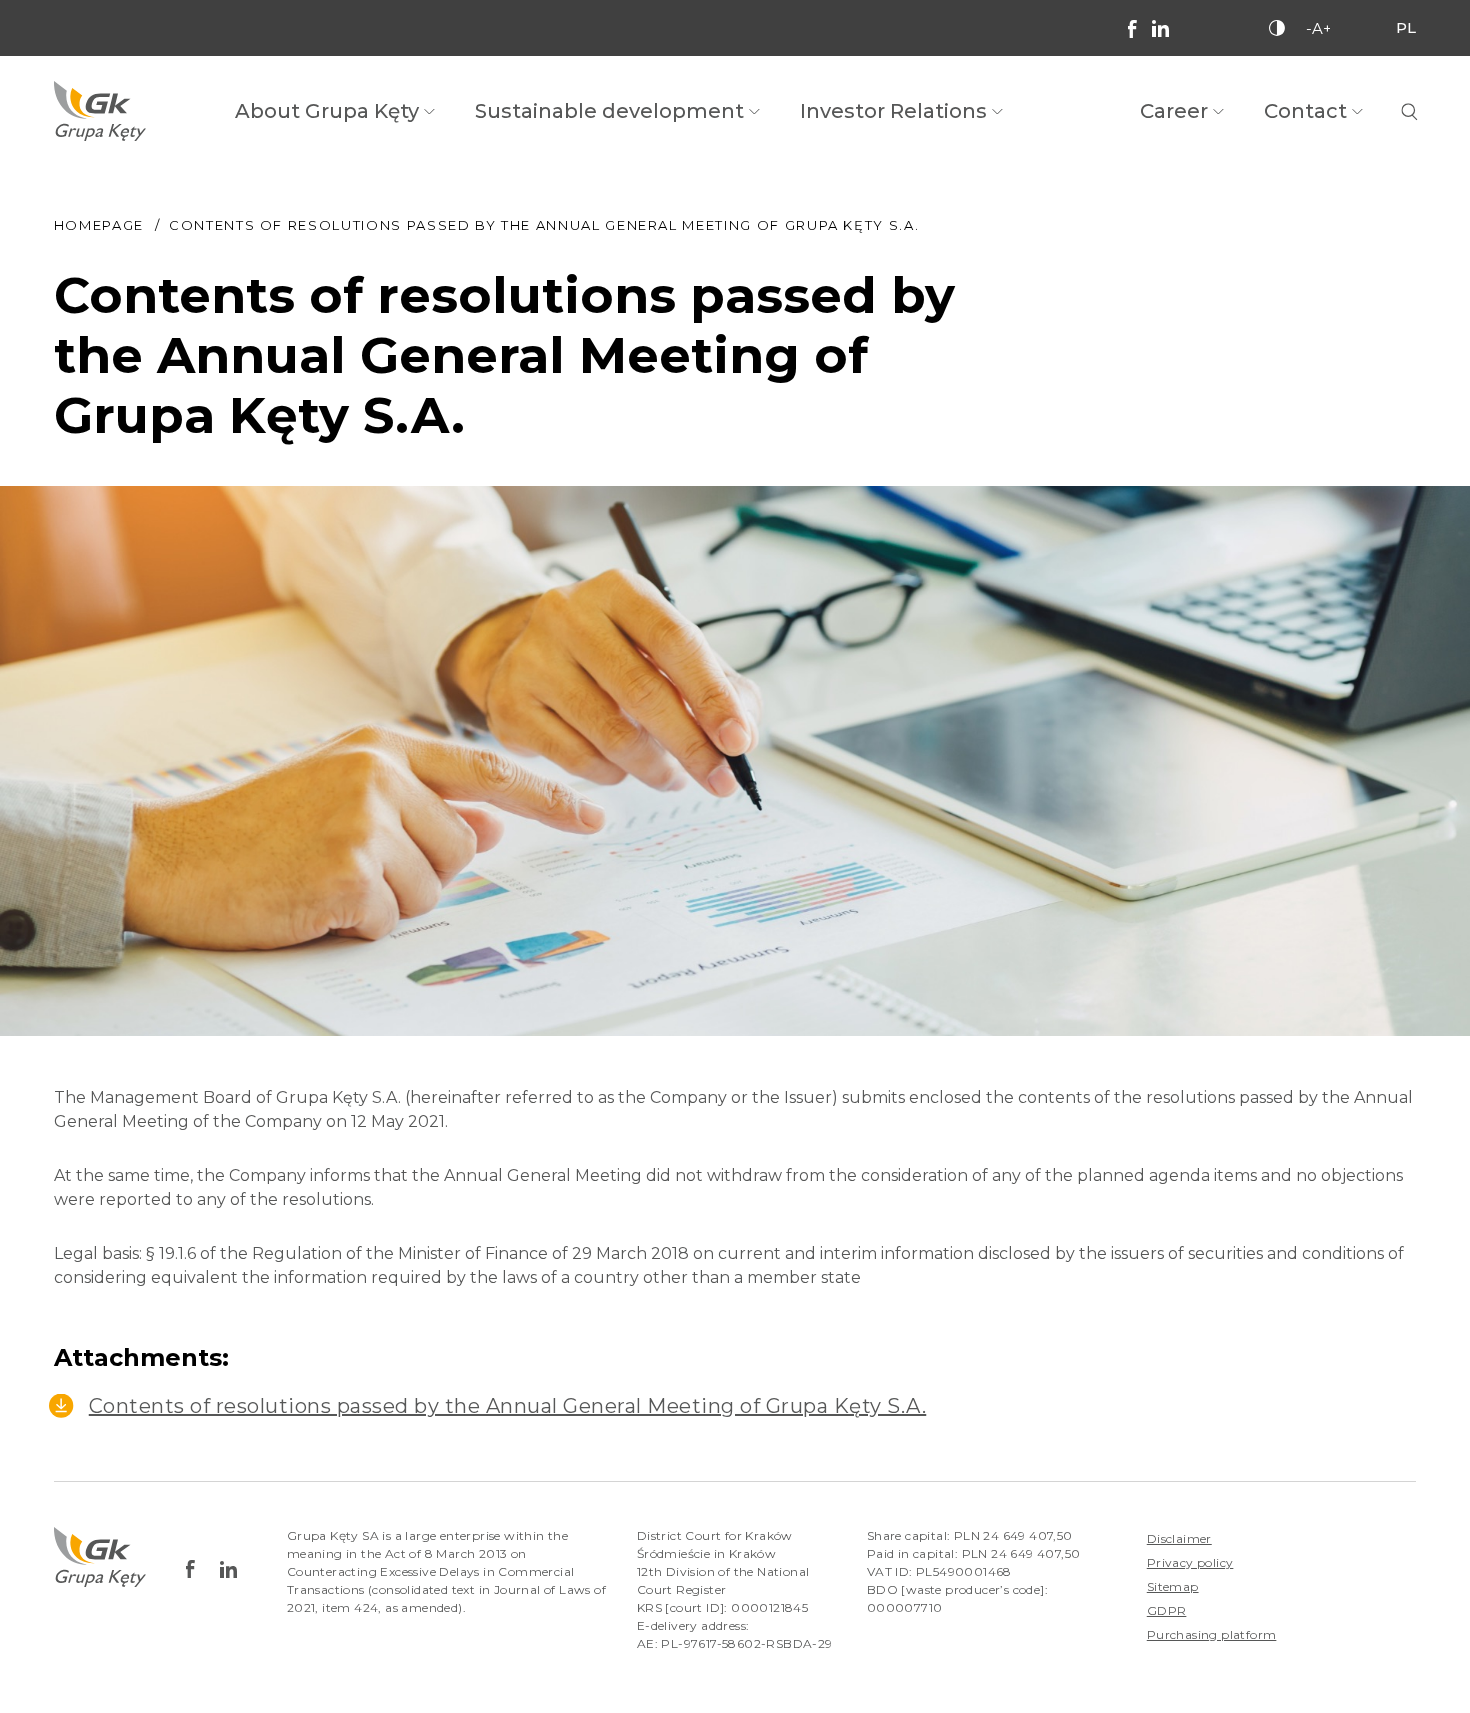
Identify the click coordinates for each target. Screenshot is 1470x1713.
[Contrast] (1277, 28)
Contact (1305, 111)
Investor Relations (893, 111)
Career (1174, 111)
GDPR (1167, 1610)
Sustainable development (609, 111)
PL (1406, 27)
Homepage (99, 225)
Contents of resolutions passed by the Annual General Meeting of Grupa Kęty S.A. (508, 1406)
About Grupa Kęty (327, 111)
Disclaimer (1179, 1538)
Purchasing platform (1212, 1634)
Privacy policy (1190, 1562)
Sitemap (1173, 1586)
